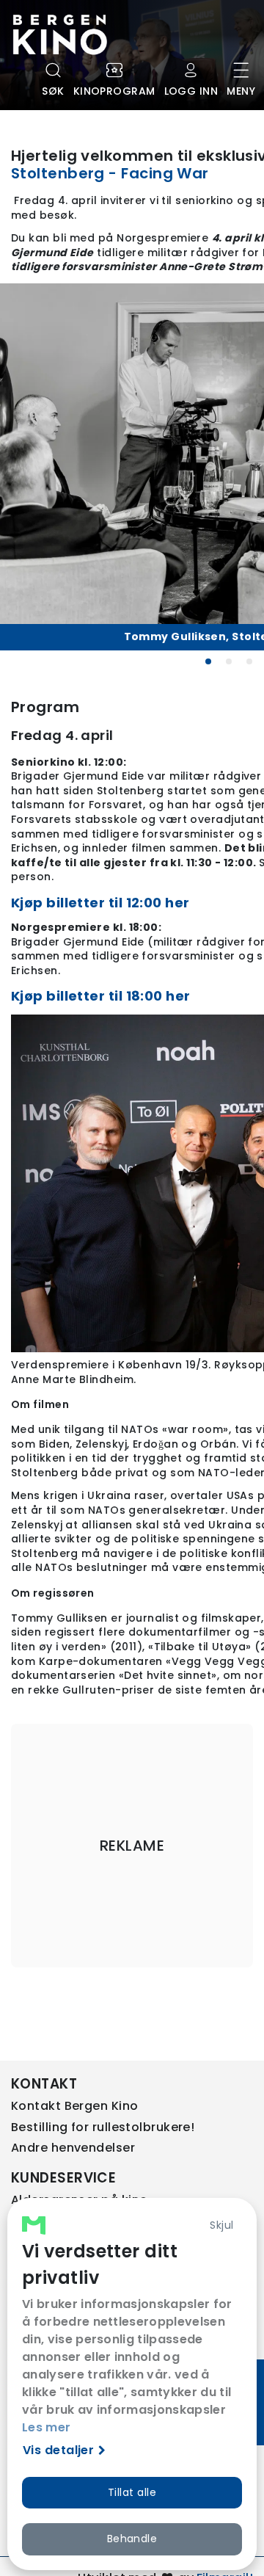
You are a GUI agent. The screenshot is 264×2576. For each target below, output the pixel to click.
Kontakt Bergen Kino (75, 2106)
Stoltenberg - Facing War (110, 173)
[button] (208, 661)
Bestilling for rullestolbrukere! (103, 2127)
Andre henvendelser (73, 2148)
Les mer (46, 2427)
